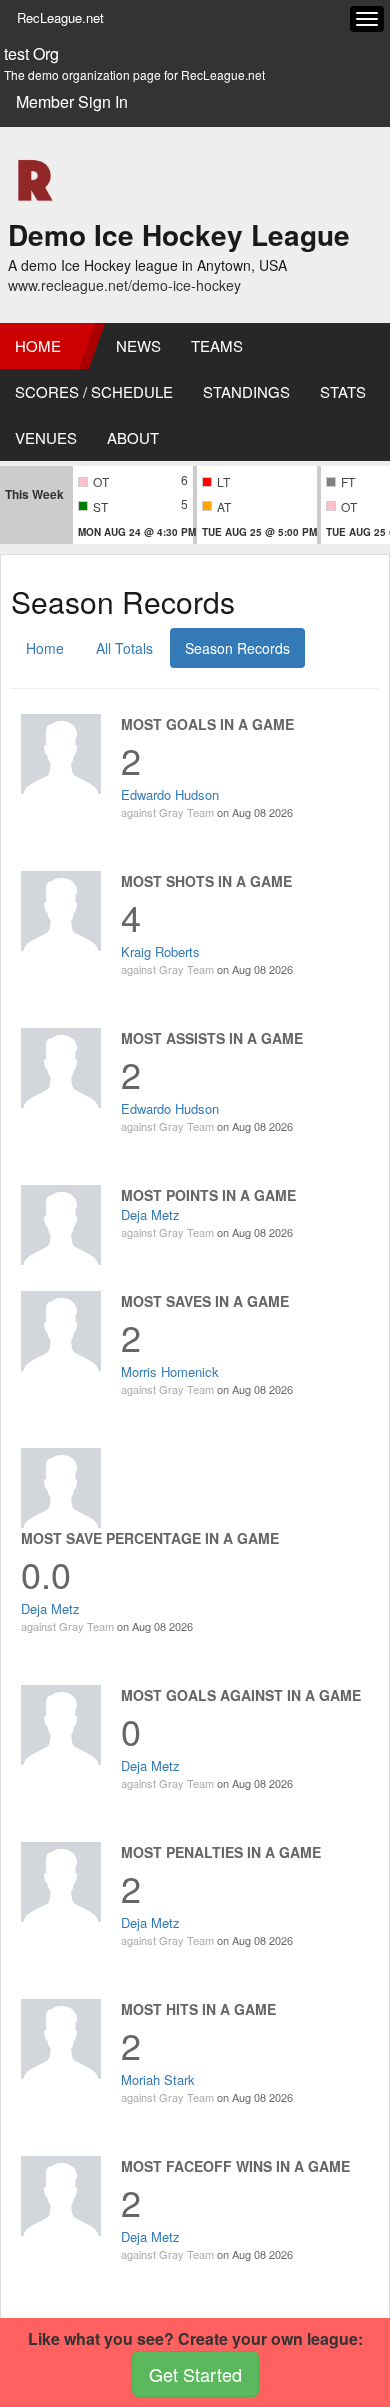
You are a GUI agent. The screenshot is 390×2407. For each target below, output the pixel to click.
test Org (31, 54)
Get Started (195, 2374)
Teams (217, 345)
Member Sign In (72, 101)
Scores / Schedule (94, 391)
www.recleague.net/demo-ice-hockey (124, 285)
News (138, 345)
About (133, 437)
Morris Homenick (170, 1371)
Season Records (237, 648)
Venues (46, 437)
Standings (246, 391)
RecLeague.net (60, 17)
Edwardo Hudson (170, 794)
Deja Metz (150, 1214)
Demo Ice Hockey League (179, 234)
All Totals (124, 648)
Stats (343, 391)
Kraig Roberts (160, 951)
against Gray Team (167, 812)
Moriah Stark (158, 2079)
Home (38, 345)
